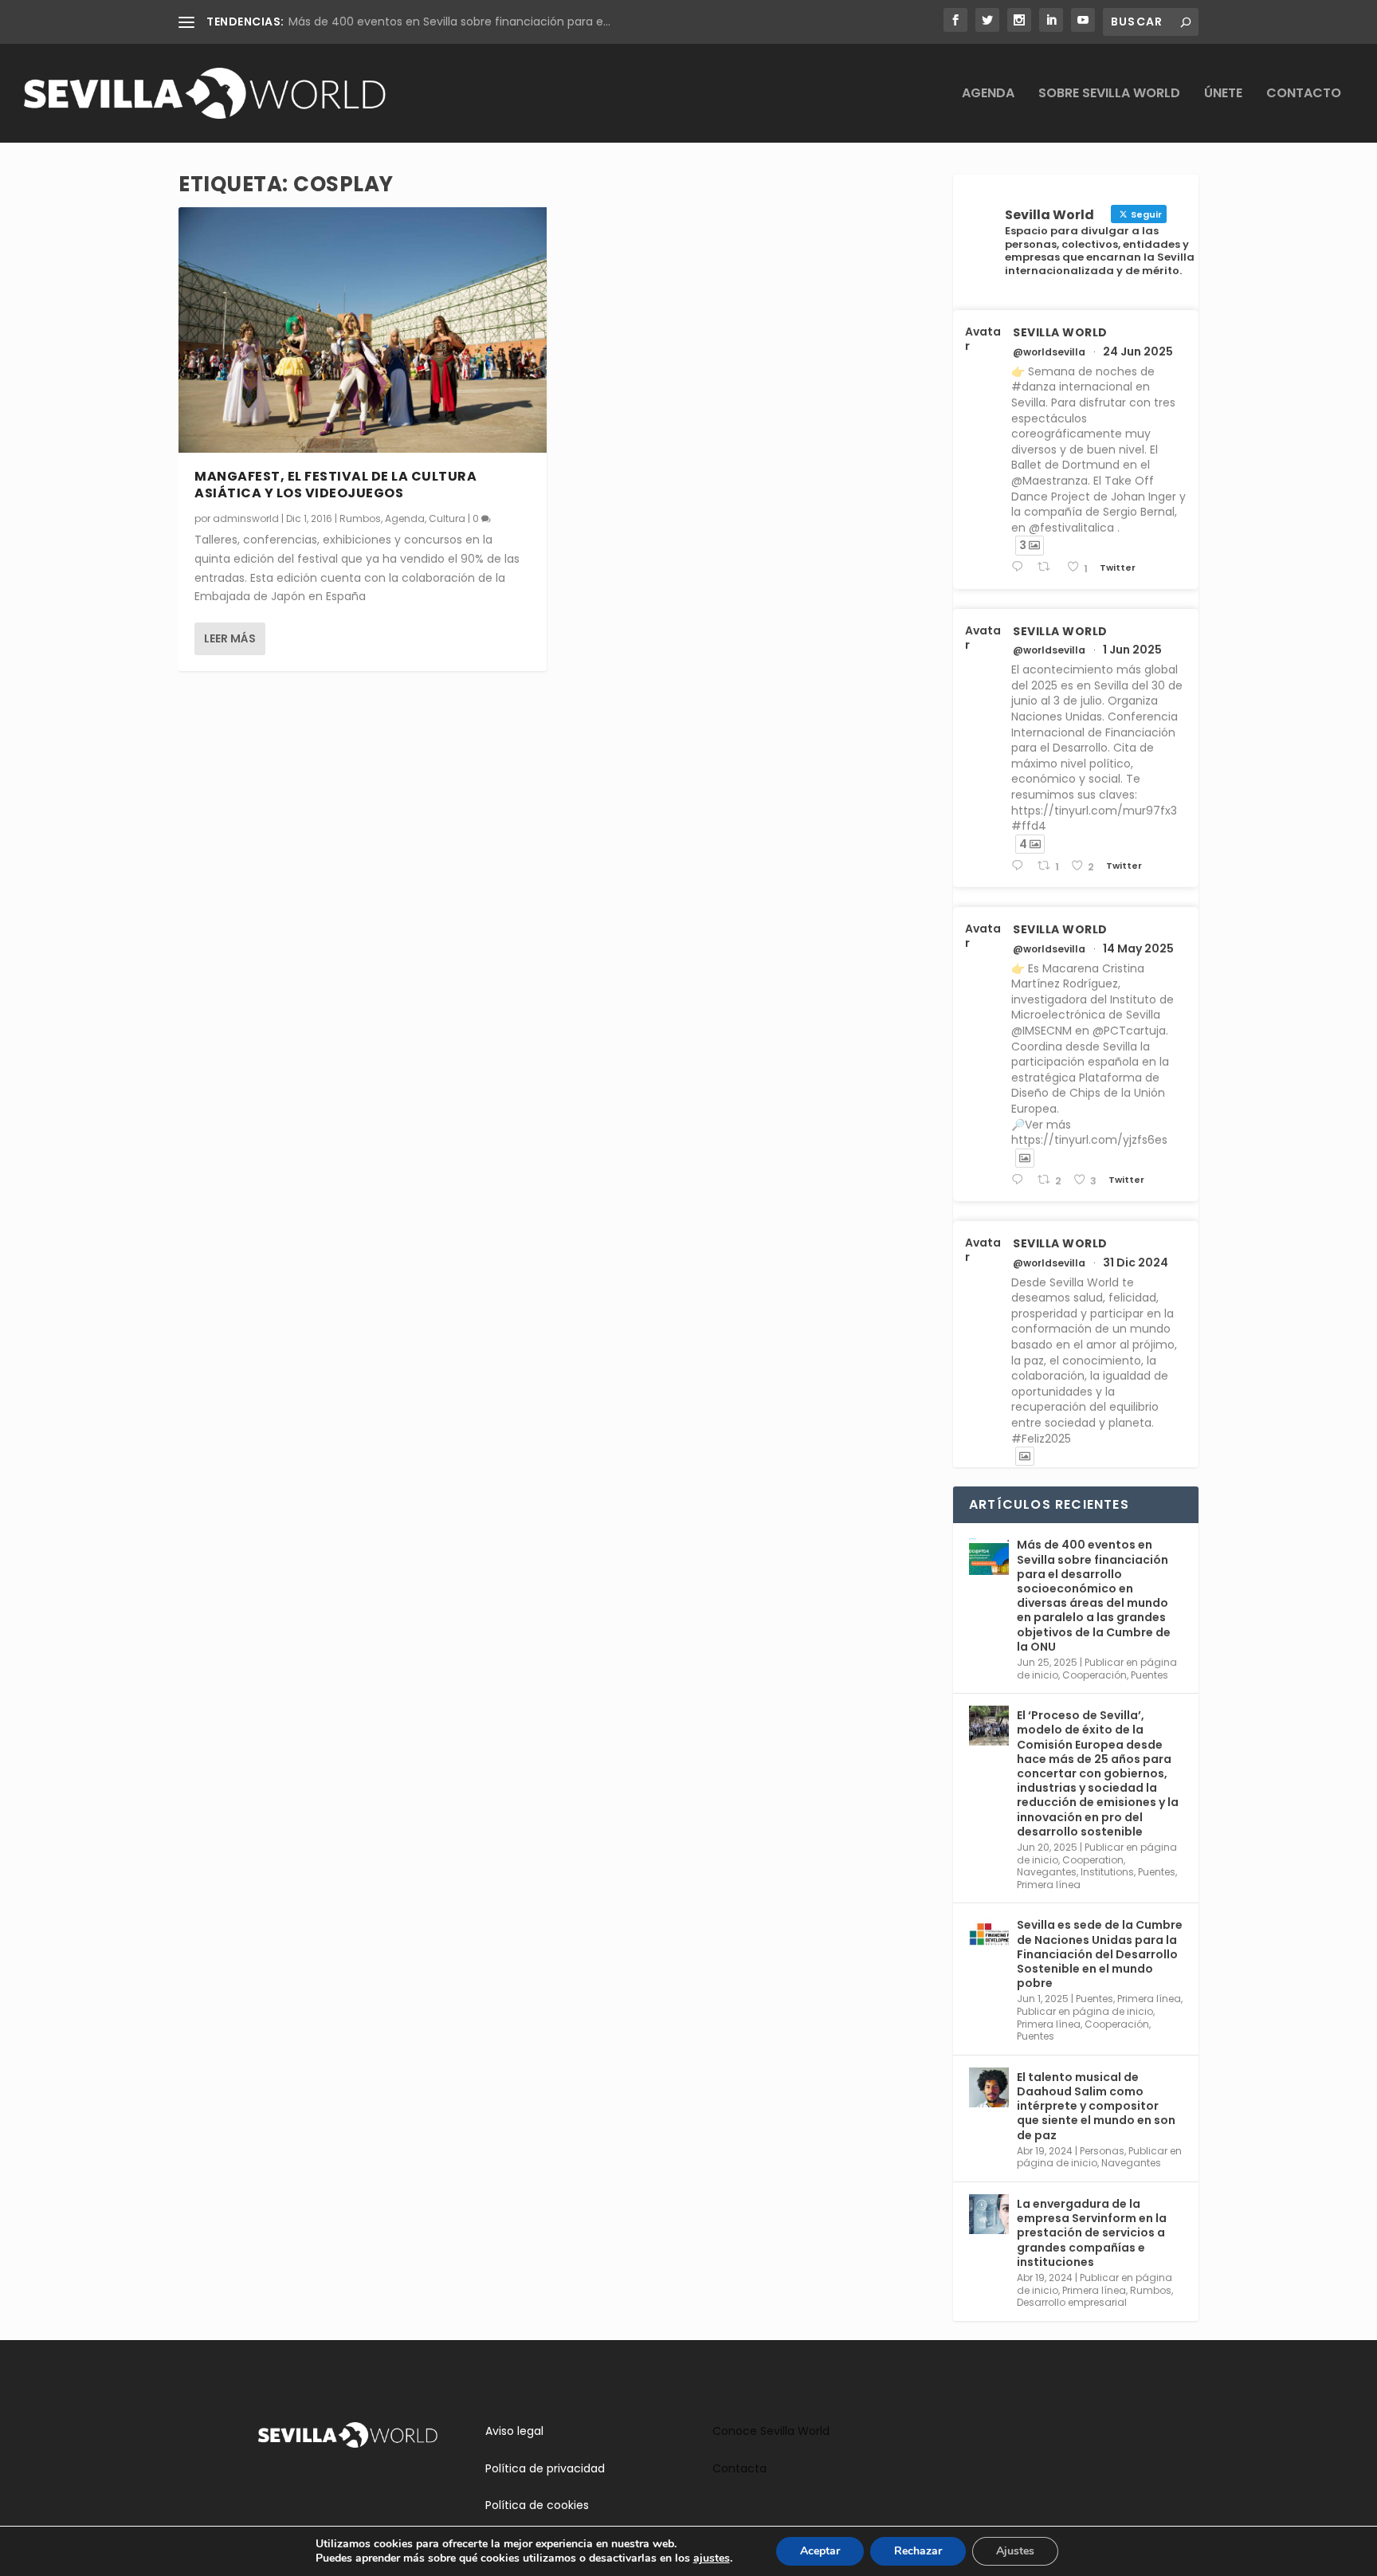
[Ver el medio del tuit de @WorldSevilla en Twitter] (1025, 1158)
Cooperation (1093, 1860)
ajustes (712, 2558)
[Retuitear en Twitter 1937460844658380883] (1048, 567)
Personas (1102, 2151)
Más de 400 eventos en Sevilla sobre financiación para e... (449, 22)
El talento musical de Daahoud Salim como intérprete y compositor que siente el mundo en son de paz (1096, 2106)
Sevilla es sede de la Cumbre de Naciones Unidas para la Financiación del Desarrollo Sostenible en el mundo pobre (1100, 1954)
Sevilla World (1060, 332)
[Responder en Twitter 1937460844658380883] (1020, 567)
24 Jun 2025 (1138, 351)
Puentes (1149, 1675)
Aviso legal (514, 2431)
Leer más (230, 638)
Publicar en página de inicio (1085, 2011)
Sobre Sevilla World (1109, 94)
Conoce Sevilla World (771, 2431)
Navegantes (1047, 1872)
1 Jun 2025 (1132, 650)
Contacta (739, 2468)
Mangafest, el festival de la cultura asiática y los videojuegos (335, 485)
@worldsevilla (1049, 352)
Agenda (988, 94)
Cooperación (1095, 1675)
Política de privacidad (545, 2468)
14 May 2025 (1138, 948)
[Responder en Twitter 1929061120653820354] (1020, 866)
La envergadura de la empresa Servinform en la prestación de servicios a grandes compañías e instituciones (1092, 2233)
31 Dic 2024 (1136, 1262)
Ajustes (1015, 2551)
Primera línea (1049, 1885)
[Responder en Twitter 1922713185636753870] (1020, 1180)
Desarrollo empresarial (1072, 2302)
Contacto (1304, 94)
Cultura (447, 518)
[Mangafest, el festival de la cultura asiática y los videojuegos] (363, 330)
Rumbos (360, 518)
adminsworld (246, 518)
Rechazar (918, 2551)
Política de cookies (537, 2505)
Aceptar (820, 2551)
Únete (1223, 94)
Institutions (1107, 1872)
